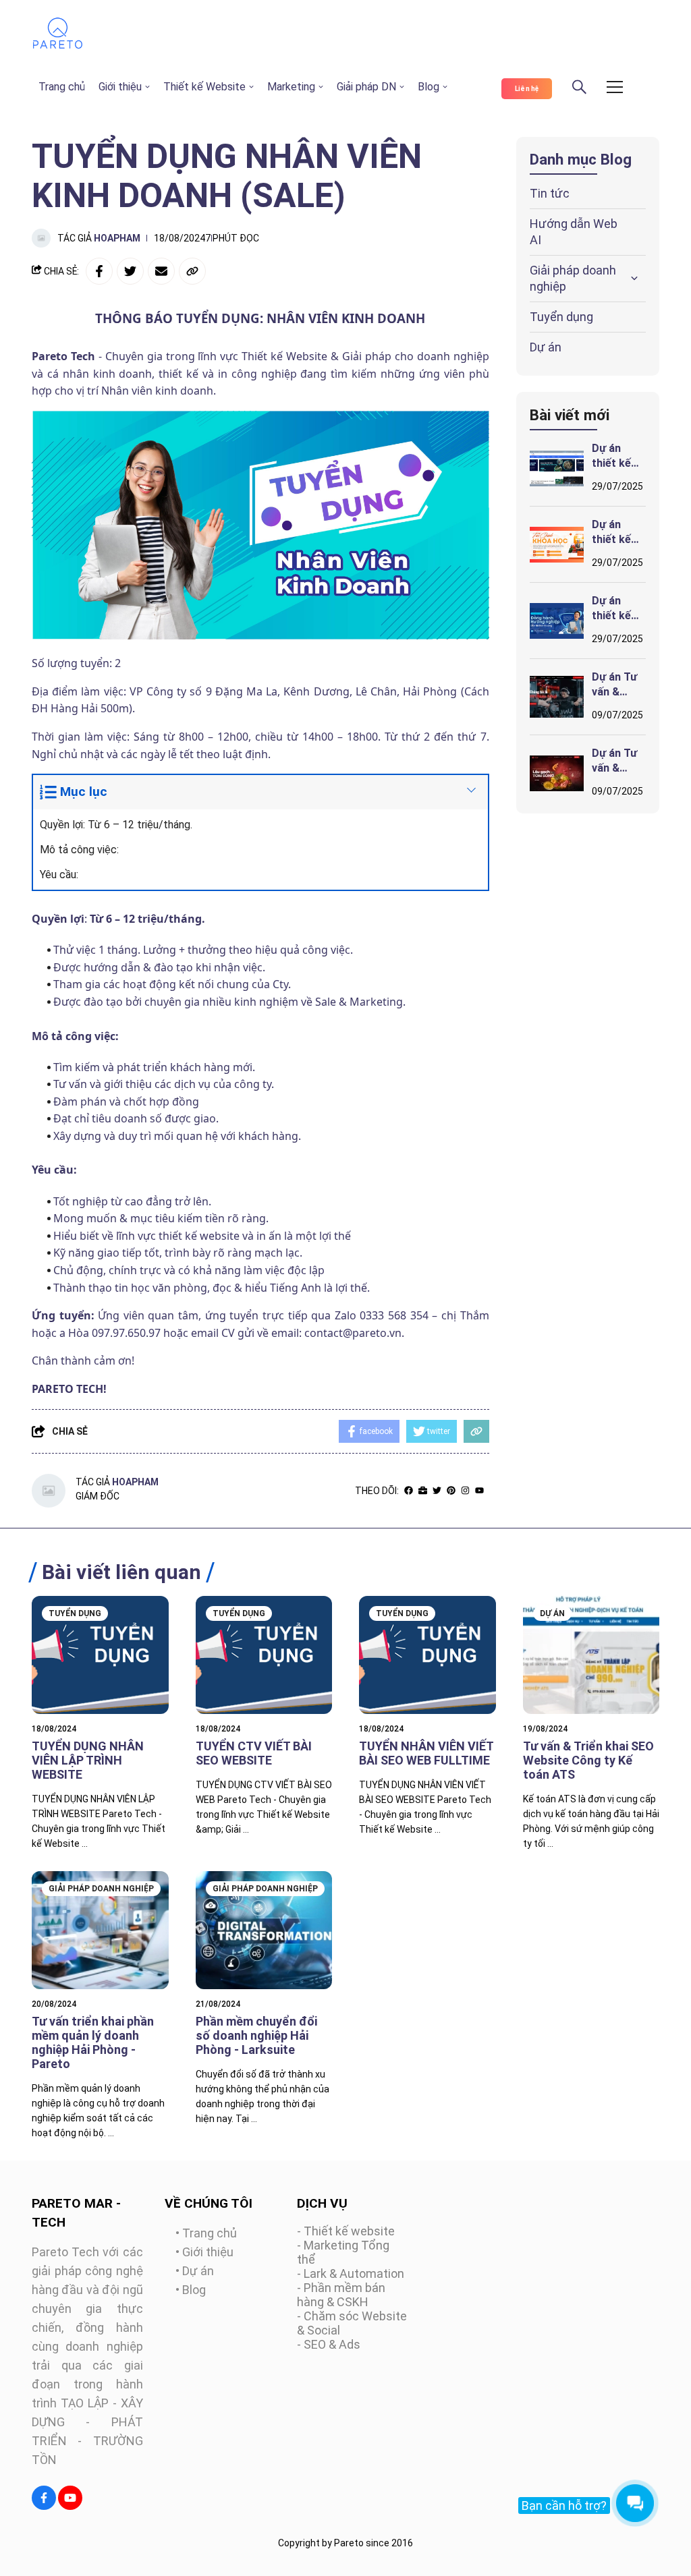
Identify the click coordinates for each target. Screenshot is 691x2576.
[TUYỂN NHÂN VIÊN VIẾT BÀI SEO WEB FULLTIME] (427, 1655)
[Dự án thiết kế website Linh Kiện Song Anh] (557, 468)
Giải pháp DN (366, 87)
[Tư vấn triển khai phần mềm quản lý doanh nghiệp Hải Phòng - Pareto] (100, 1930)
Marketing (291, 87)
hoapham (117, 238)
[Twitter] (437, 1490)
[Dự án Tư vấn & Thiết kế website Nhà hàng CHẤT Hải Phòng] (557, 773)
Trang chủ (62, 87)
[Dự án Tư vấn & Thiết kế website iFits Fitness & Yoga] (557, 697)
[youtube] (479, 1490)
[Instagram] (465, 1490)
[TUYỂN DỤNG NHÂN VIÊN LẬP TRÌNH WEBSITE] (100, 1655)
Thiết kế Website (204, 87)
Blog (429, 87)
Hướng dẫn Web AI (574, 232)
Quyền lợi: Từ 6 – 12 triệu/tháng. (117, 825)
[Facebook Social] (44, 2498)
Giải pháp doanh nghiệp (573, 278)
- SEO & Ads (329, 2344)
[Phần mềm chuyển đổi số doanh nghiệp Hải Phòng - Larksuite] (264, 1930)
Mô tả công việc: (79, 850)
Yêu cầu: (60, 875)
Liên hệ (527, 89)
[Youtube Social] (70, 2498)
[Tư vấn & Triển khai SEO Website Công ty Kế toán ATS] (591, 1655)
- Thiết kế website (346, 2231)
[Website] (423, 1490)
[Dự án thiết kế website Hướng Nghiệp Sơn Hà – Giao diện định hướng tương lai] (557, 621)
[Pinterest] (451, 1490)
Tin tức (550, 193)
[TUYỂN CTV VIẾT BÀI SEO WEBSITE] (264, 1655)
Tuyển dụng (561, 317)
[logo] (58, 46)
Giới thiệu (120, 87)
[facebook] (409, 1490)
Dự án (546, 347)
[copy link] (192, 271)
